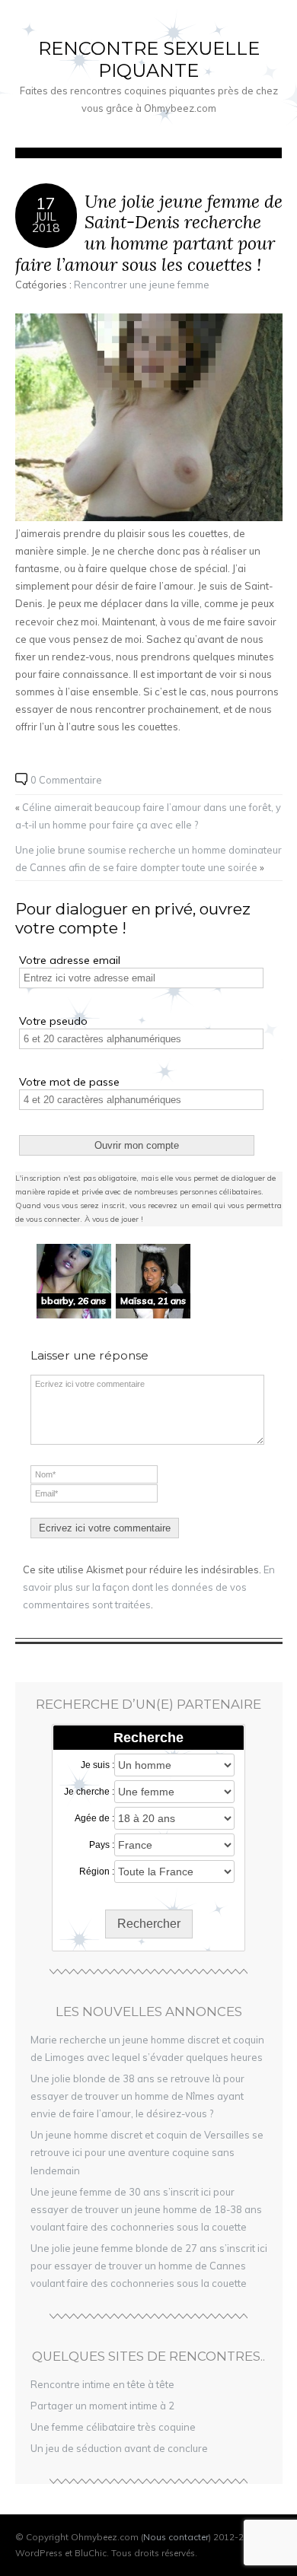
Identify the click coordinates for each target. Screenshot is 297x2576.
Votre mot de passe (69, 1082)
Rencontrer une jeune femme (142, 285)
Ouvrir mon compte (137, 1145)
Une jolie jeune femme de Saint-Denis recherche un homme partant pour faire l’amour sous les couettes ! (149, 233)
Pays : (102, 1845)
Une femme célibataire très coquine (113, 2427)
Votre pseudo (53, 1021)
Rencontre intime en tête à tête (102, 2384)
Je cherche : (89, 1792)
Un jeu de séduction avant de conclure (119, 2448)
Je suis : (97, 1765)
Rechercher (149, 1924)
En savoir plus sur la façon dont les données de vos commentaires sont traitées (149, 1587)
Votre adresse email (70, 960)
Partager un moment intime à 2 (102, 2406)
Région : (97, 1872)
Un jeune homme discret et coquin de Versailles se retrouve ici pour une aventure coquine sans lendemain (147, 2152)
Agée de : (94, 1818)
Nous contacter (176, 2537)
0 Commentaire (66, 780)
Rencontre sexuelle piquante (149, 59)
